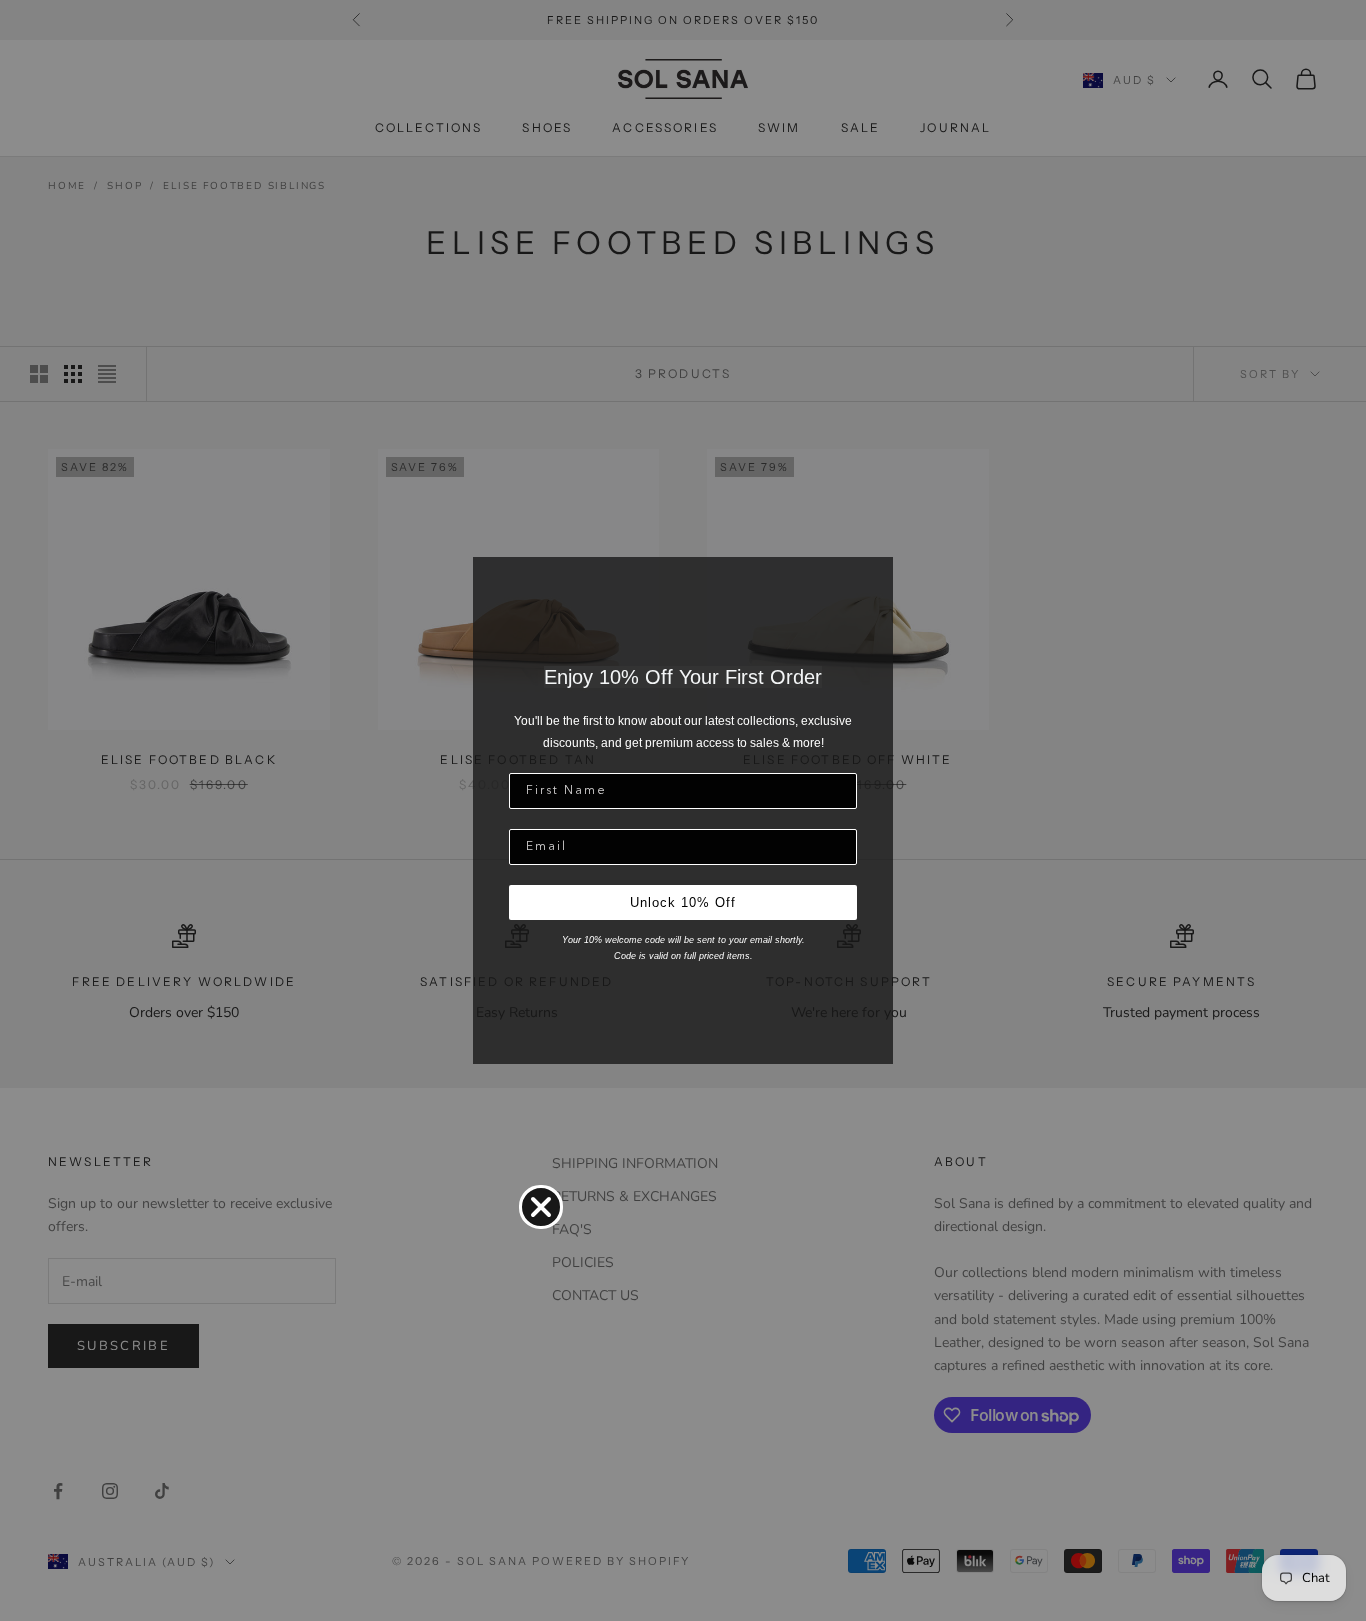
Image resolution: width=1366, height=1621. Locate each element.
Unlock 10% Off (683, 902)
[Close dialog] (541, 1207)
